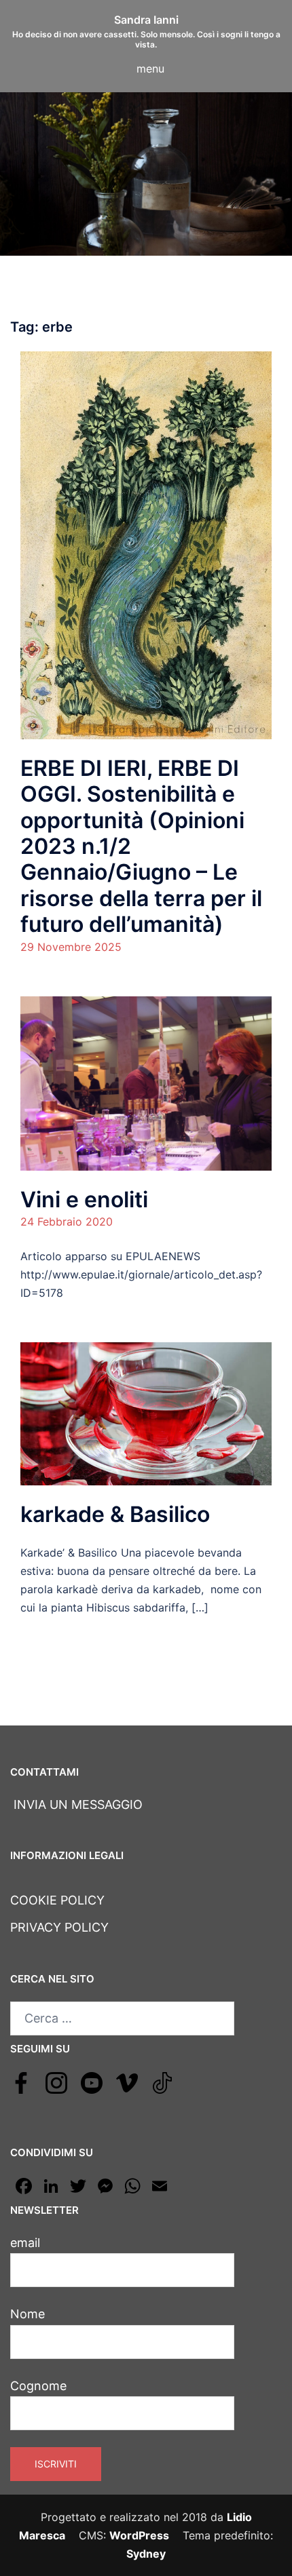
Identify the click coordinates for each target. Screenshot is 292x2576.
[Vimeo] (127, 2082)
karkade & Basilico (115, 1514)
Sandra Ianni (146, 20)
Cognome (38, 2386)
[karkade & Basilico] (146, 1413)
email (25, 2243)
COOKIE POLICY (57, 1900)
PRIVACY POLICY (59, 1927)
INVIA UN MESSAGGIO (76, 1804)
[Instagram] (56, 2082)
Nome (28, 2314)
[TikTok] (162, 2082)
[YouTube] (92, 2082)
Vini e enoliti (84, 1199)
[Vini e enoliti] (146, 1082)
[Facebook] (21, 2082)
